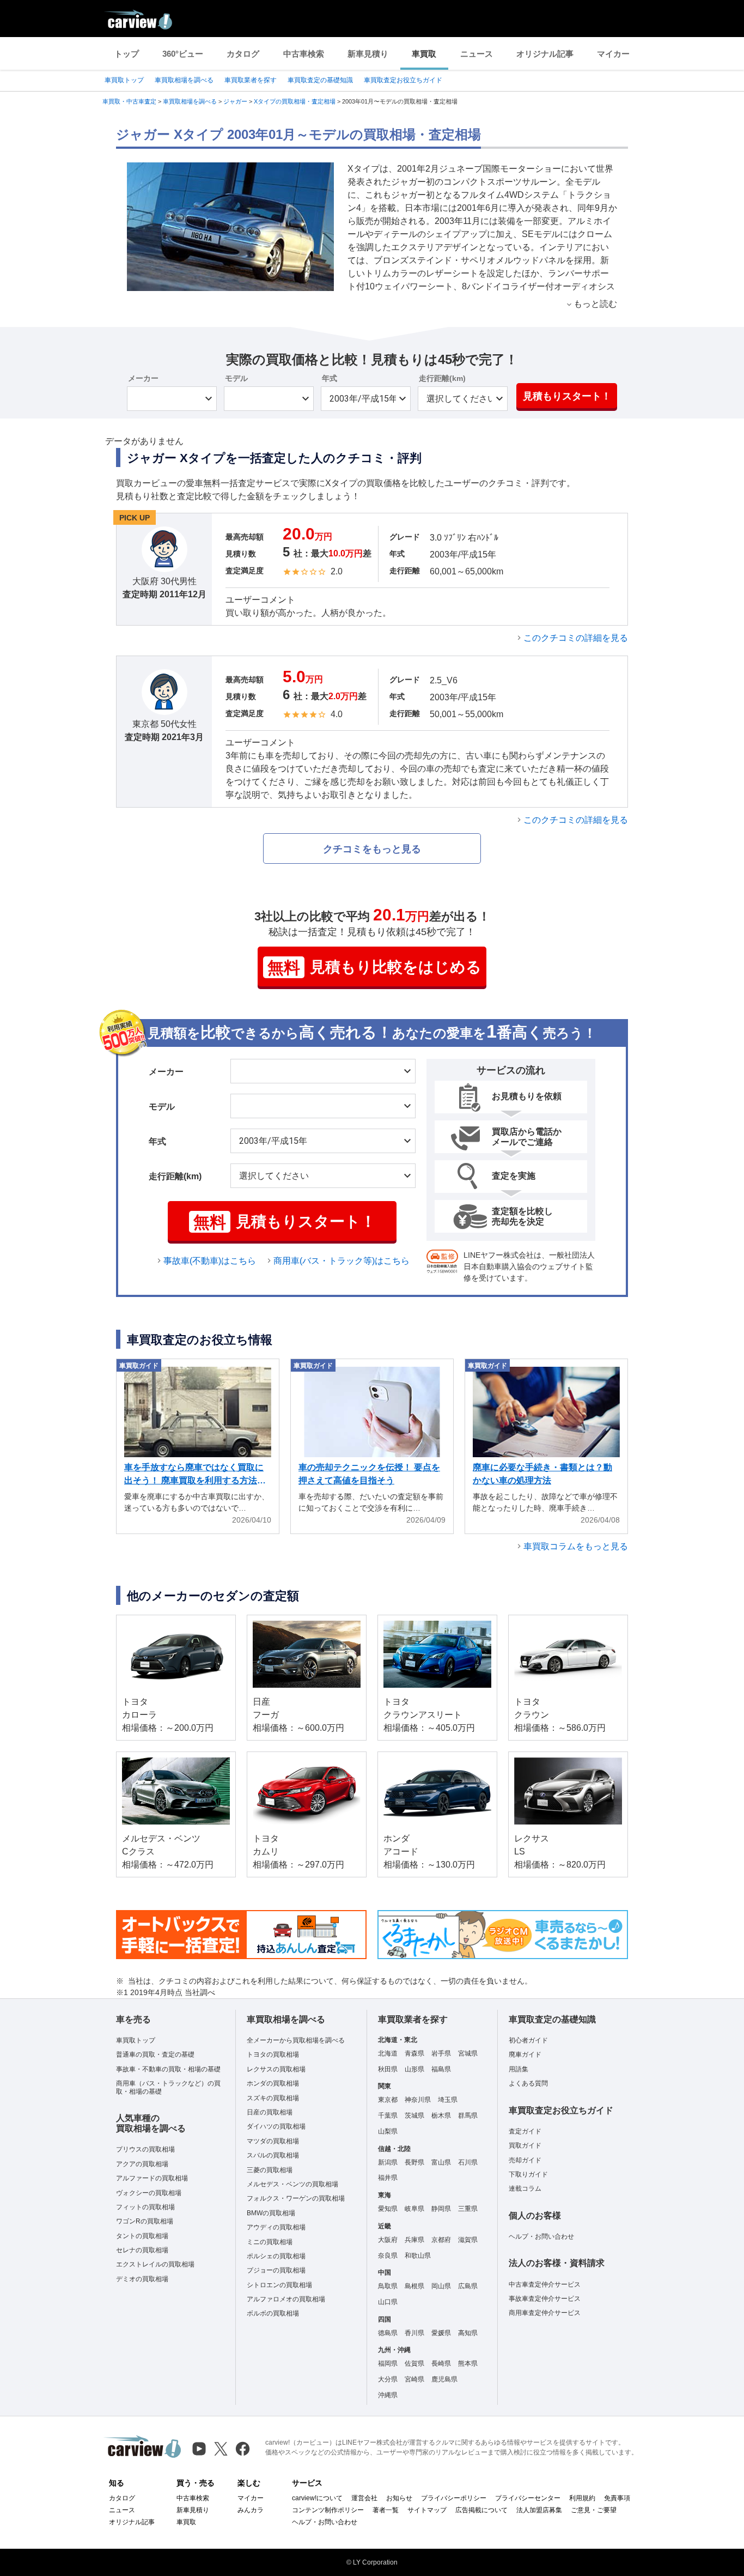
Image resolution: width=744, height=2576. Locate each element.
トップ (127, 54)
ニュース (477, 54)
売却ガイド (525, 2160)
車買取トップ (124, 80)
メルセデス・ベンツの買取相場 (292, 2184)
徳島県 (388, 2333)
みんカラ (251, 2510)
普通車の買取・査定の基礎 (155, 2054)
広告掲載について (481, 2510)
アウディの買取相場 (276, 2227)
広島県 (468, 2286)
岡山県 (441, 2286)
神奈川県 (418, 2100)
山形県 (414, 2069)
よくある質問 (528, 2083)
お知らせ (399, 2498)
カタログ (243, 54)
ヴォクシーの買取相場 (149, 2193)
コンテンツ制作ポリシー (328, 2510)
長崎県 (441, 2363)
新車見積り (368, 54)
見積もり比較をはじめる (374, 968)
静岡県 (441, 2209)
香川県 (414, 2333)
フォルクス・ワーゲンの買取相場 (296, 2198)
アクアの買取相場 (142, 2164)
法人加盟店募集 (539, 2510)
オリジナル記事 (545, 54)
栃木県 (441, 2116)
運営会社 (364, 2498)
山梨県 (388, 2131)
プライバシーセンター (528, 2498)
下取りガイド (528, 2174)
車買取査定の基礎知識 (320, 80)
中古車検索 (304, 54)
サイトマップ (427, 2510)
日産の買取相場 (270, 2112)
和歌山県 (418, 2256)
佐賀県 (414, 2363)
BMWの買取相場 (271, 2213)
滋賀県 (468, 2240)
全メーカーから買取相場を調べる (296, 2040)
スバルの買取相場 (273, 2155)
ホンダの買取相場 (273, 2083)
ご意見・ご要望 (594, 2510)
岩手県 (441, 2053)
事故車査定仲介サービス (545, 2299)
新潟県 (388, 2162)
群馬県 (468, 2116)
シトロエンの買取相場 (279, 2285)
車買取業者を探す (251, 80)
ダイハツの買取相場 (276, 2126)
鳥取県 (388, 2286)
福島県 (441, 2069)
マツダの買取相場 (273, 2141)
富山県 (441, 2162)
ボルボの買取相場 (273, 2313)
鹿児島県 (444, 2379)
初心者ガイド (528, 2040)
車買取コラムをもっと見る (576, 1546)
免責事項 (617, 2498)
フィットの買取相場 (145, 2207)
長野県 (414, 2162)
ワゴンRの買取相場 (145, 2221)
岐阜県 (414, 2209)
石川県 (468, 2162)
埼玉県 (448, 2100)
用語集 (519, 2069)
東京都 (388, 2100)
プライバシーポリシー (454, 2498)
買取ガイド (525, 2145)
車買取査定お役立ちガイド (403, 80)
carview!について (317, 2498)
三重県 (468, 2209)
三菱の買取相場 (270, 2170)
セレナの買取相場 (142, 2250)
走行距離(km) (442, 378)
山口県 (388, 2302)
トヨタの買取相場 (273, 2054)
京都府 (441, 2240)
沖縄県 (388, 2395)
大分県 (388, 2379)
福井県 (388, 2178)
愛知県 (388, 2209)
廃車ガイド (525, 2054)
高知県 (468, 2333)
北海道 (388, 2053)
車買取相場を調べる (184, 80)
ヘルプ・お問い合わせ (541, 2236)
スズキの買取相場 (273, 2098)
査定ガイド (525, 2131)
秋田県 (388, 2069)
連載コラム (525, 2189)
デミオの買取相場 (142, 2279)
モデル (236, 378)
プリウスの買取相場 (145, 2149)
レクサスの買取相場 (276, 2069)
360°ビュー (183, 54)
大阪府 (388, 2240)
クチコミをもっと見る (372, 849)
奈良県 (388, 2256)
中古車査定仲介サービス (545, 2284)
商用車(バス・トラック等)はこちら (341, 1261)
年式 (330, 378)
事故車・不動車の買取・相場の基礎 (168, 2069)
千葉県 (388, 2116)
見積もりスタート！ (567, 396)
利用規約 (582, 2498)
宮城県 (468, 2053)
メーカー (143, 378)
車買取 (424, 54)
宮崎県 (414, 2379)
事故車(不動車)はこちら (210, 1261)
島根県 (414, 2286)
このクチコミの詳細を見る (576, 638)
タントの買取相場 (142, 2236)
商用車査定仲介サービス (545, 2313)
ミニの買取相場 (270, 2242)
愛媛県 (441, 2333)
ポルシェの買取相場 (276, 2256)
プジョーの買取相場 (276, 2270)
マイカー (613, 54)
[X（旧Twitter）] (221, 2449)
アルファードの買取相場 (152, 2178)
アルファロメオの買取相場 (286, 2299)
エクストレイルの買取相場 (155, 2264)
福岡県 (388, 2363)
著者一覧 (386, 2510)
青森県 (414, 2053)
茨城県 (414, 2116)
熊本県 (468, 2363)
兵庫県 (414, 2240)
